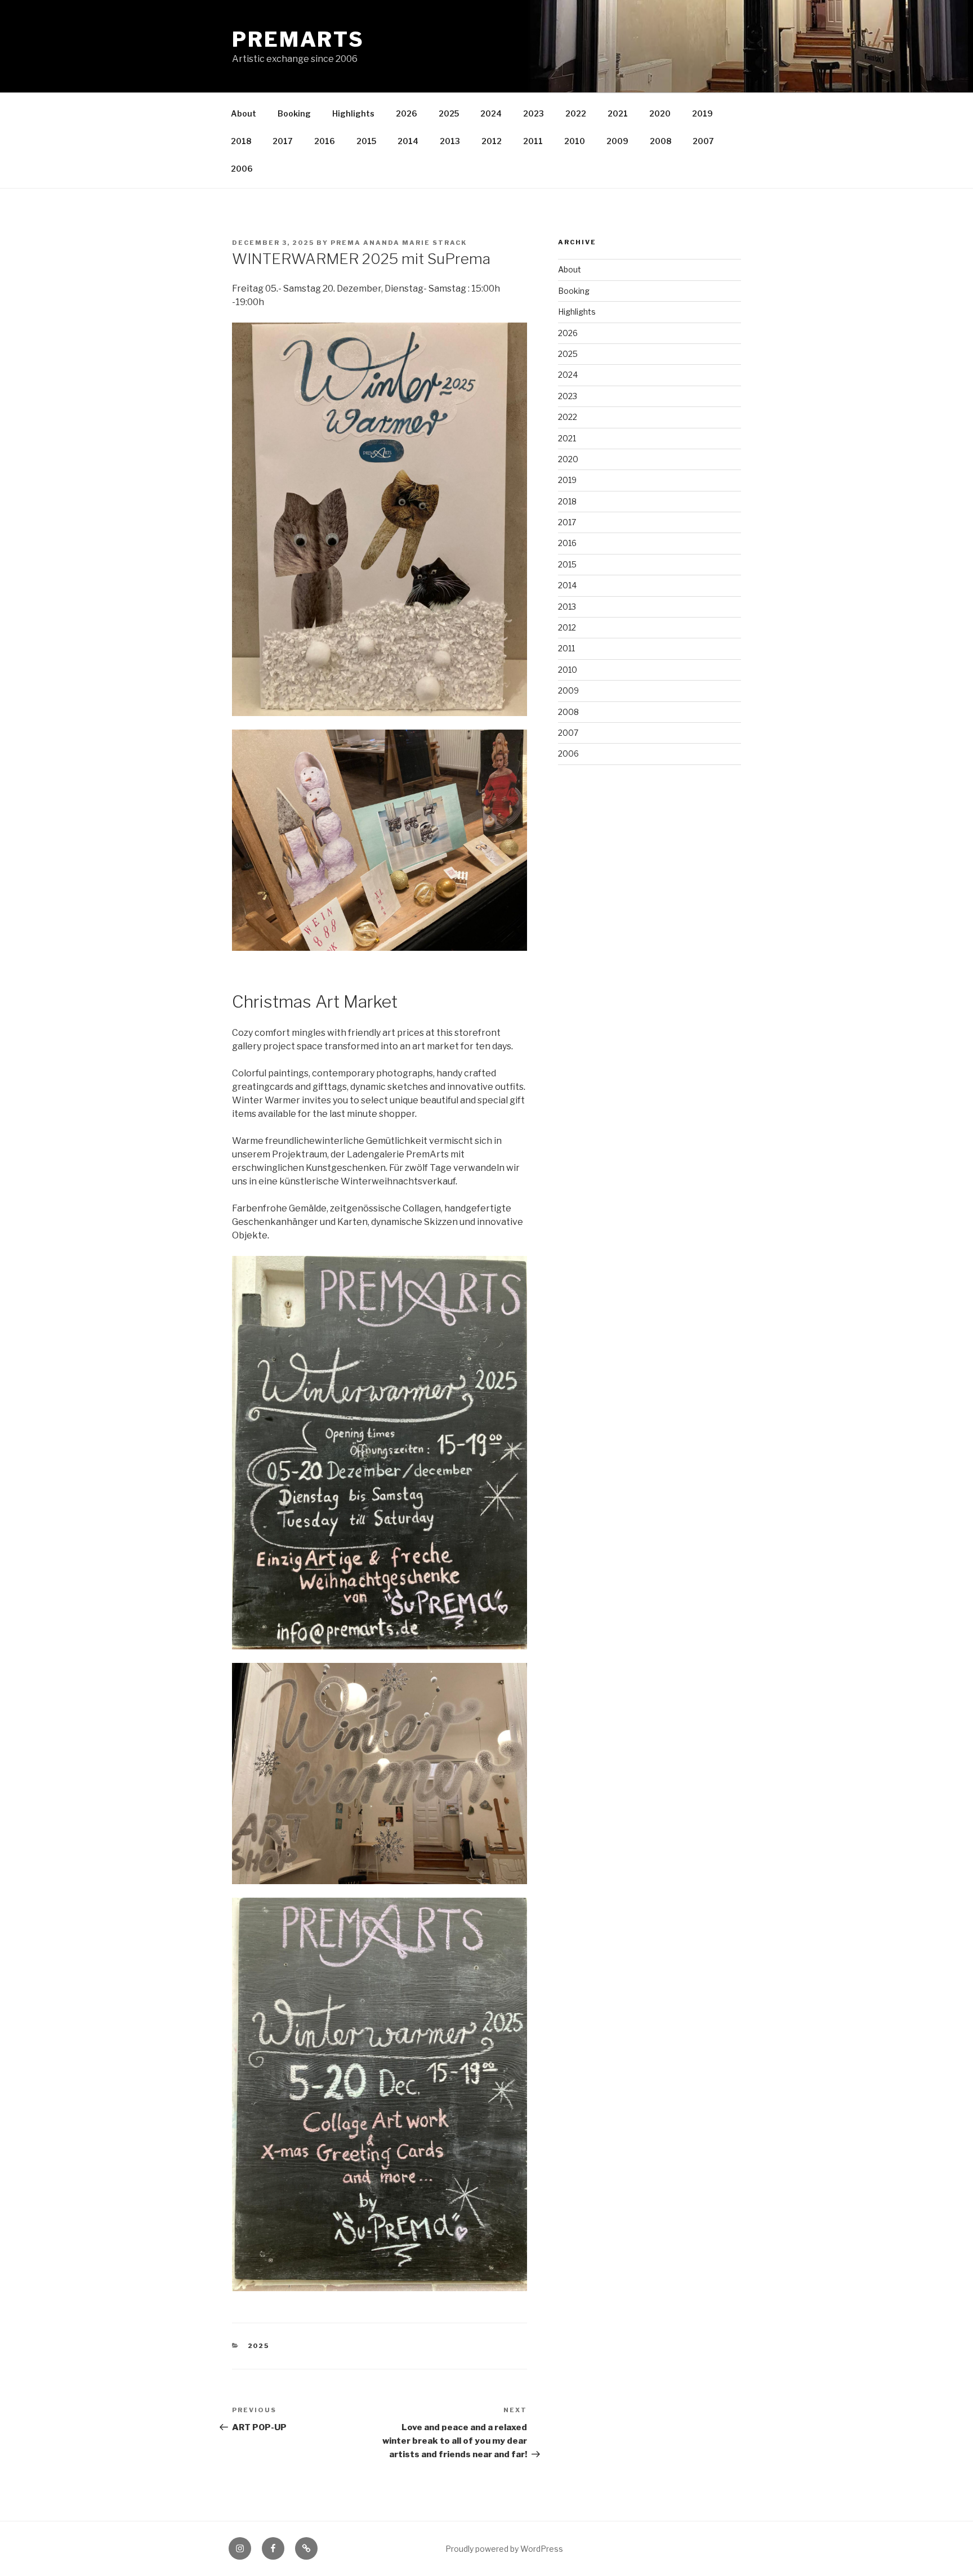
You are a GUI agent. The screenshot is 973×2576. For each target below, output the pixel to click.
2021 (618, 113)
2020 (660, 113)
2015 (366, 141)
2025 (449, 113)
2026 (407, 113)
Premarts (298, 39)
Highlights (353, 113)
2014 (408, 141)
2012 (492, 141)
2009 (617, 141)
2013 (450, 141)
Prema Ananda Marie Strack (399, 243)
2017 (283, 141)
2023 (534, 113)
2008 (660, 141)
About (244, 113)
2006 (242, 169)
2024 (491, 113)
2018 (241, 141)
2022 (576, 113)
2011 (533, 141)
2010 (575, 141)
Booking (294, 113)
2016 (325, 141)
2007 (703, 141)
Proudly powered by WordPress (504, 2549)
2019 (702, 113)
